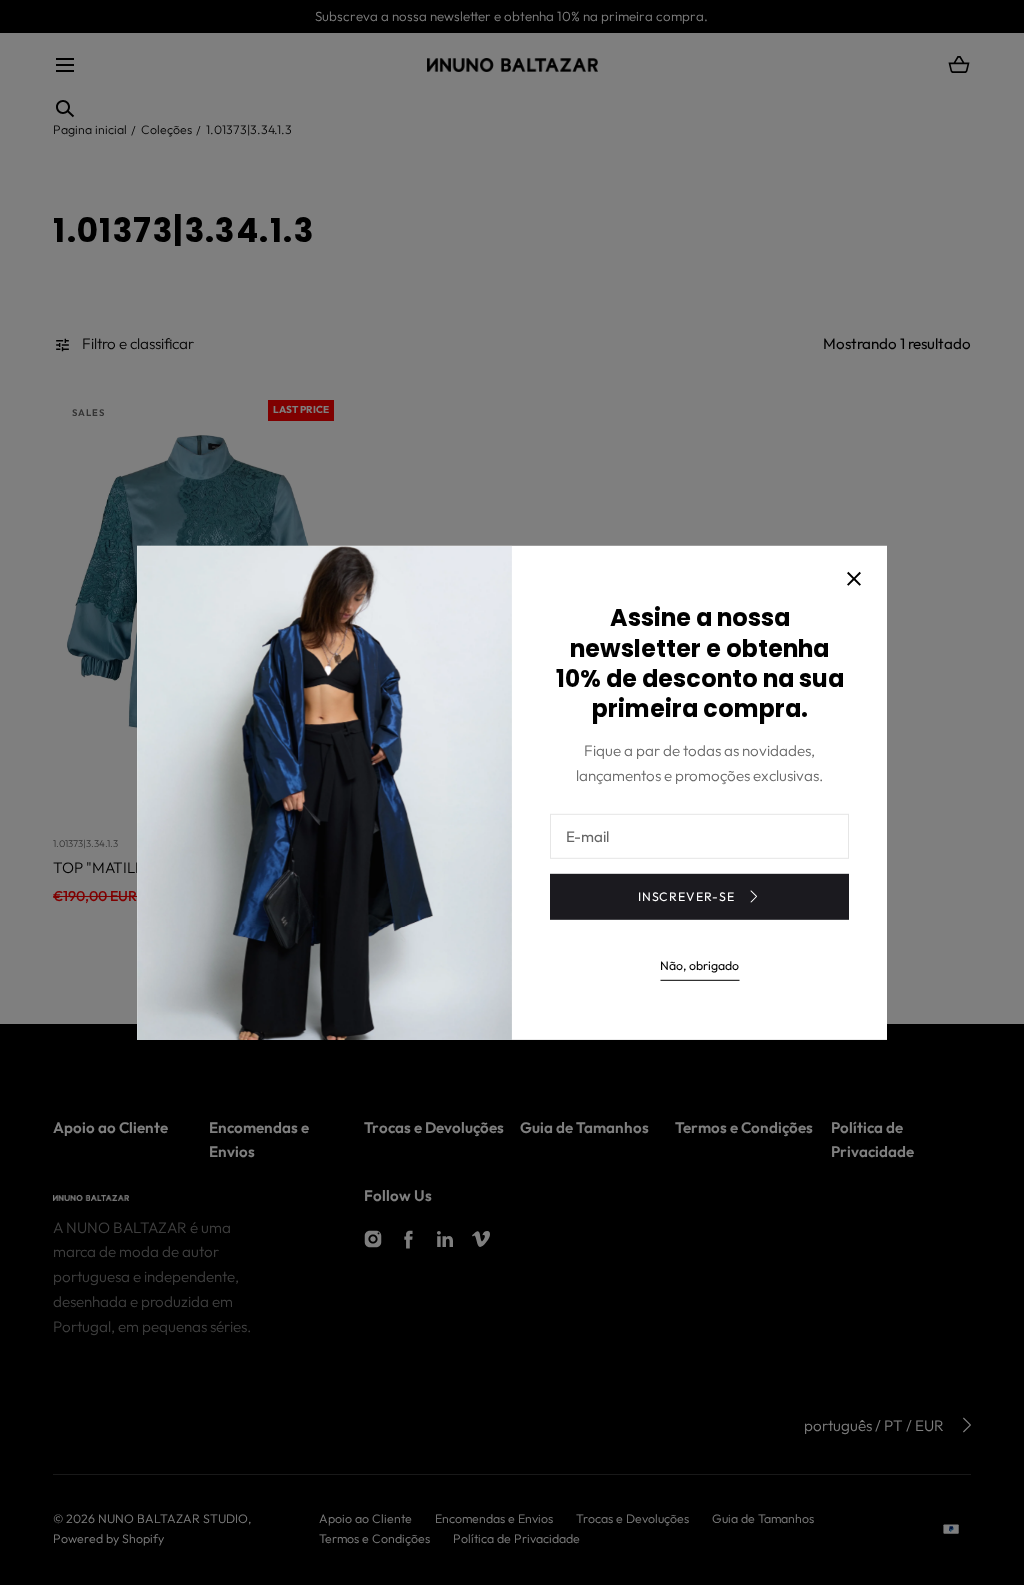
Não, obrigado (699, 965)
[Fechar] (854, 581)
